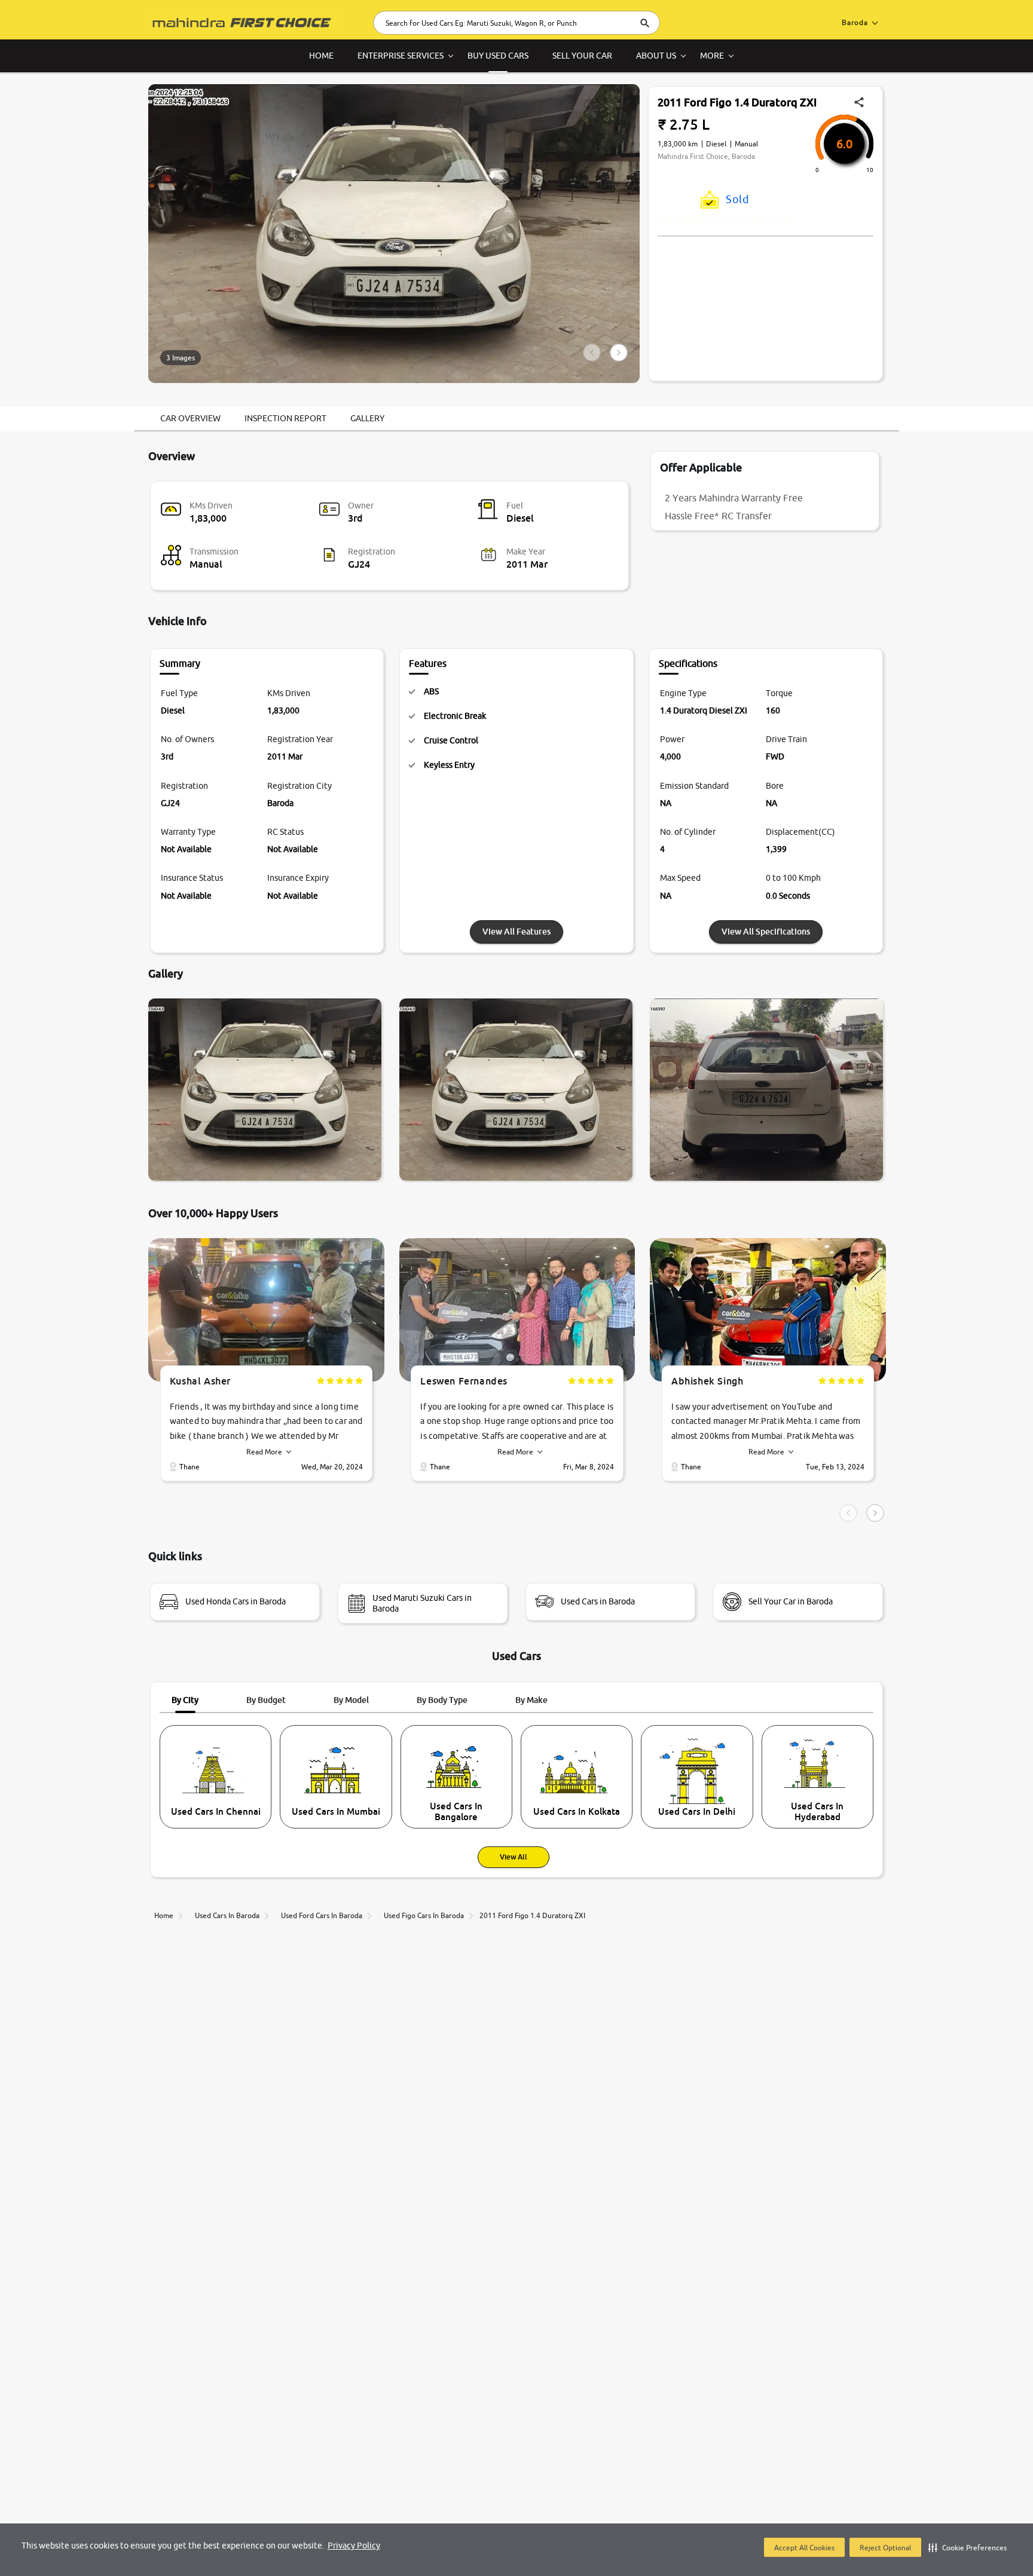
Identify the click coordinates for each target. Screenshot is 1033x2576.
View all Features (516, 931)
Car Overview (190, 418)
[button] (968, 2547)
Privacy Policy (354, 2546)
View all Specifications (766, 931)
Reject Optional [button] (885, 2548)
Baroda (855, 22)
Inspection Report (285, 418)
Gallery (367, 418)
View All (514, 1857)
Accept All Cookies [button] (804, 2548)
